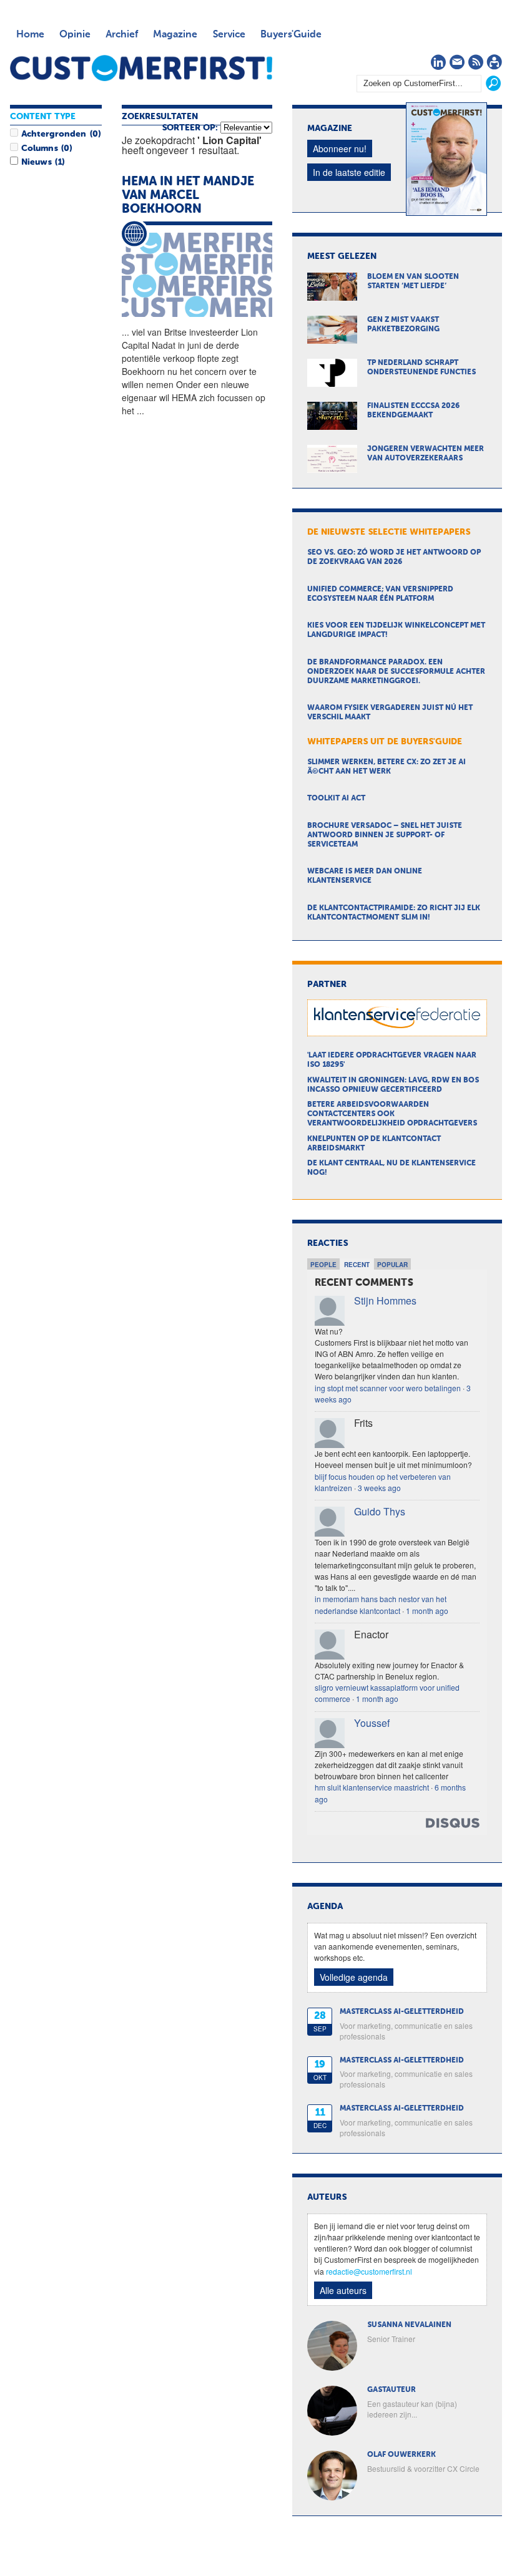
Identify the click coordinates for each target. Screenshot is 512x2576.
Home (30, 35)
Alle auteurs (343, 2290)
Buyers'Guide (291, 35)
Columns (39, 148)
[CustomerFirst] (141, 68)
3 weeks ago (379, 1488)
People (323, 1265)
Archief (122, 35)
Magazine (175, 35)
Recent (357, 1265)
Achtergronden (54, 134)
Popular (392, 1265)
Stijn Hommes (385, 1300)
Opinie (75, 35)
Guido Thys (380, 1511)
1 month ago (427, 1611)
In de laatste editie (349, 172)
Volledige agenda (354, 1977)
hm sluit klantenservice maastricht (372, 1787)
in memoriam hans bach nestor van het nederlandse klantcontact (381, 1604)
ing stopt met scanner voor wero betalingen (388, 1388)
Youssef (372, 1723)
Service (229, 35)
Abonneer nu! (340, 148)
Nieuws (36, 162)
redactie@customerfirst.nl (369, 2271)
